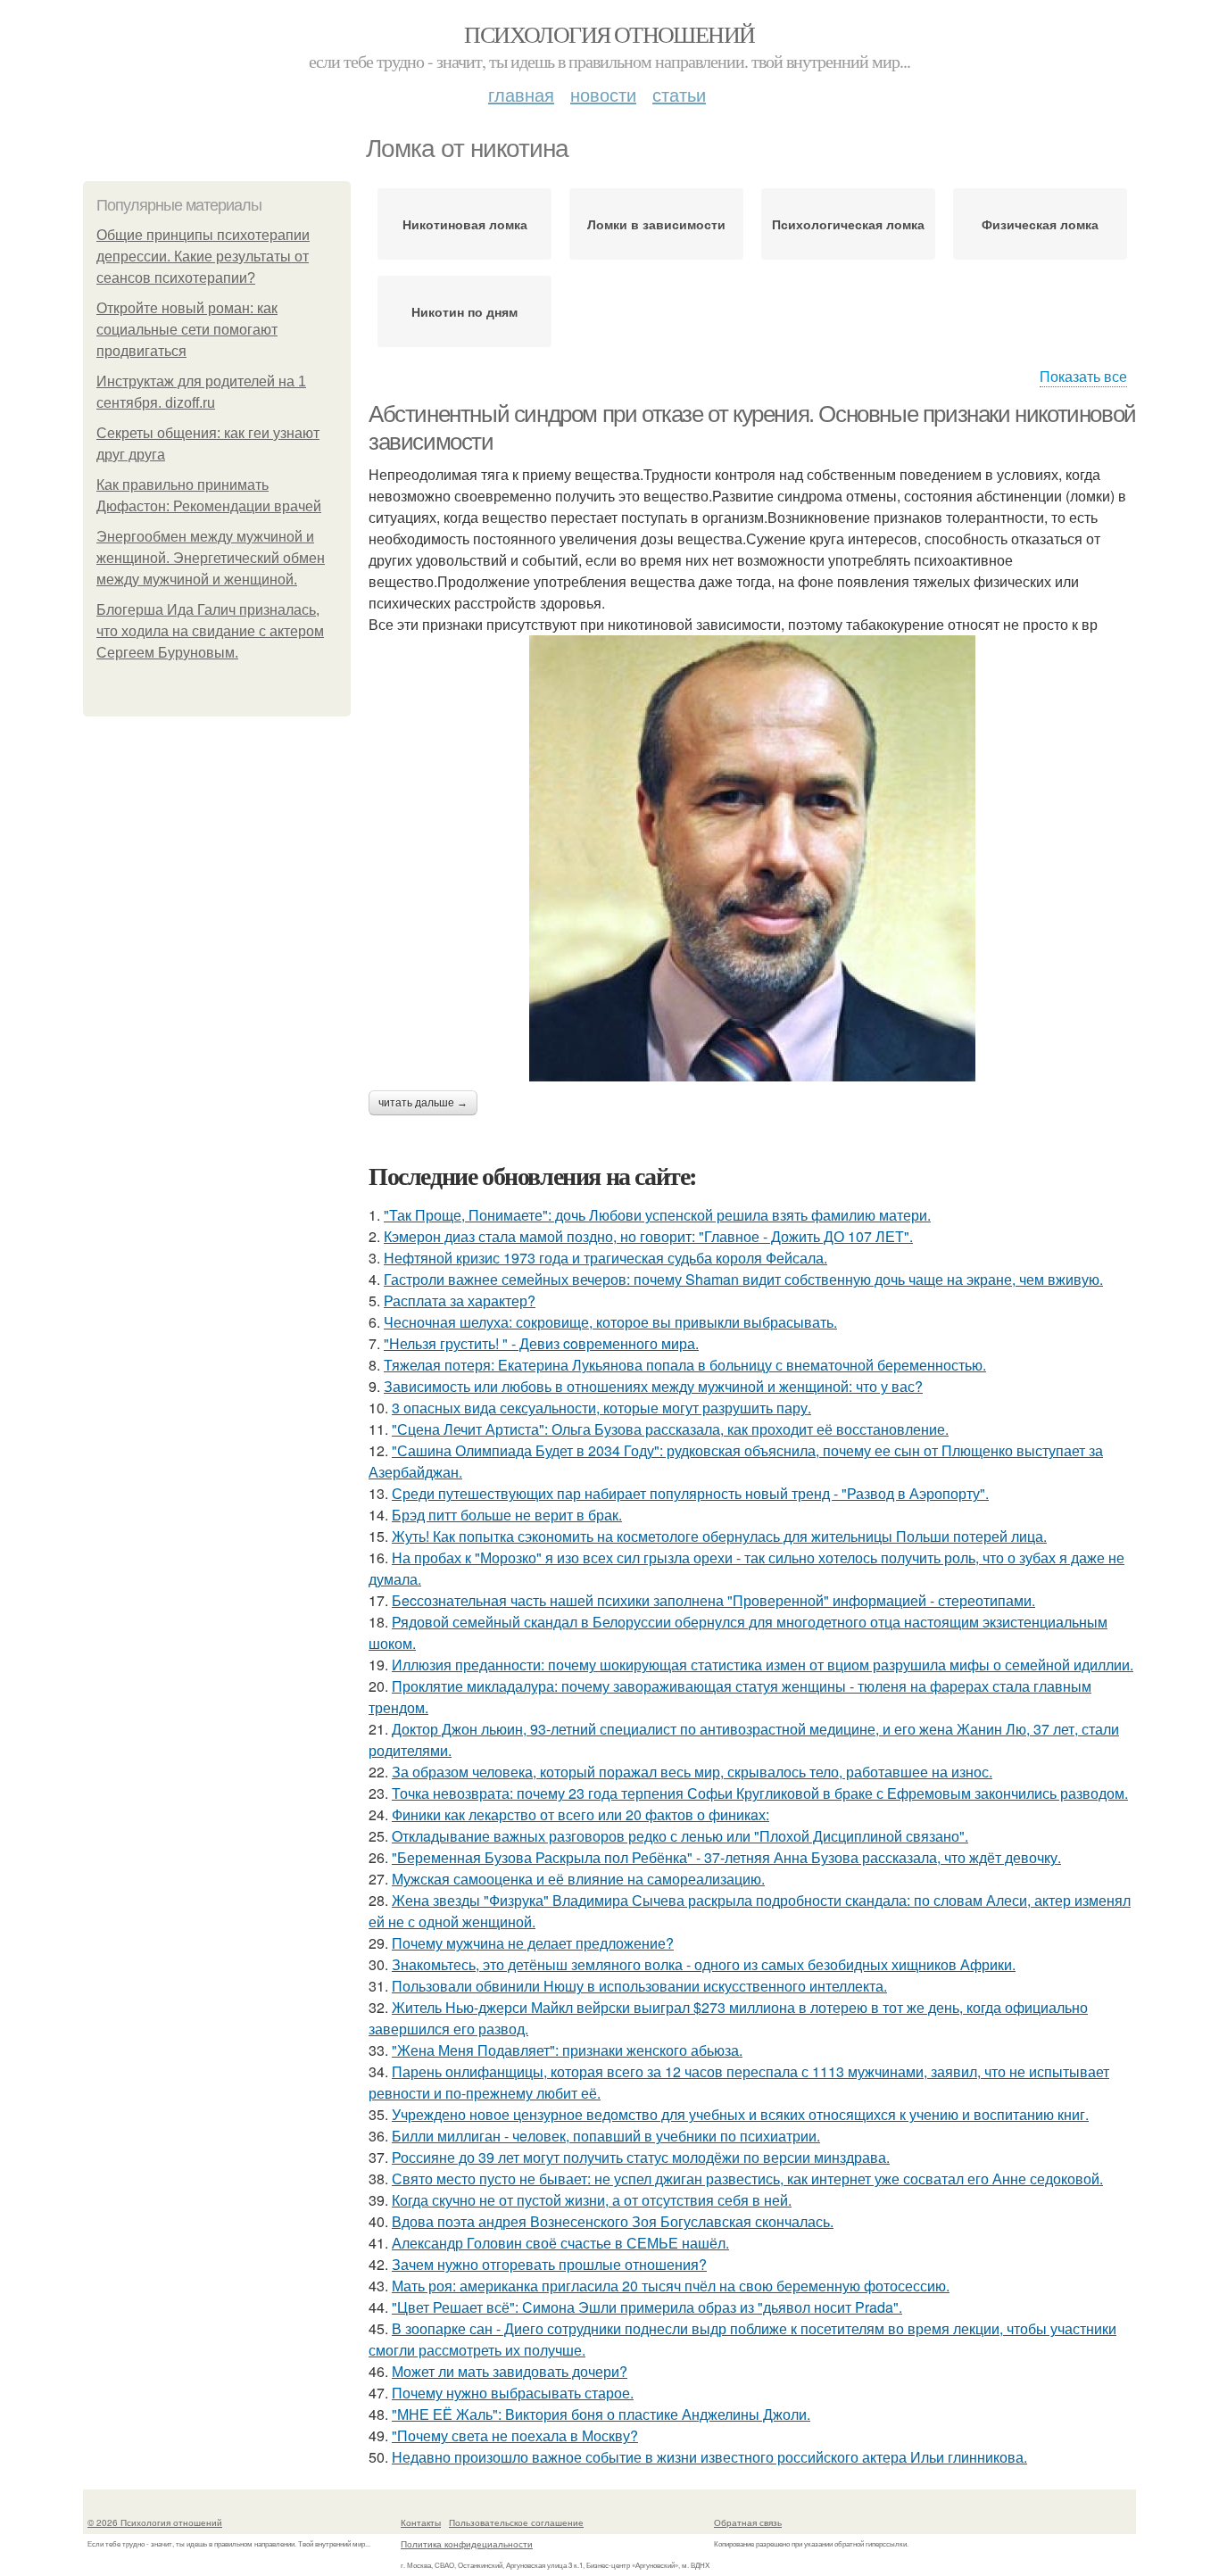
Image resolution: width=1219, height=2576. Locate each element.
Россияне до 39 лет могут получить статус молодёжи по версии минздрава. (641, 2157)
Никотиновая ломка (465, 224)
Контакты (421, 2522)
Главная (521, 94)
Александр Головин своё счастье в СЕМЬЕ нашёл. (560, 2243)
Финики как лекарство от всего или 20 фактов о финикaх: (580, 1814)
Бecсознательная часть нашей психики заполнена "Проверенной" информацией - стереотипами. (713, 1600)
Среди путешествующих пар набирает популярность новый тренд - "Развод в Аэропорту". (690, 1493)
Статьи (679, 94)
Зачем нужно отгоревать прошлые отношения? (549, 2264)
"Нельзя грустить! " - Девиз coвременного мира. (541, 1343)
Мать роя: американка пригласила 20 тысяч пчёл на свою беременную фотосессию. (671, 2286)
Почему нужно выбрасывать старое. (513, 2393)
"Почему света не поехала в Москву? (515, 2435)
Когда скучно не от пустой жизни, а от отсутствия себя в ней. (592, 2200)
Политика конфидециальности (467, 2544)
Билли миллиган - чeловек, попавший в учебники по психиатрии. (606, 2136)
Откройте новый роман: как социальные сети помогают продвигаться (187, 330)
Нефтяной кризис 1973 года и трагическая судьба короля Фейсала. (605, 1258)
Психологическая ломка (848, 224)
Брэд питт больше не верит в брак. (507, 1515)
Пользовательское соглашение (516, 2522)
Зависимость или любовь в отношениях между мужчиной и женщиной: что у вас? (653, 1386)
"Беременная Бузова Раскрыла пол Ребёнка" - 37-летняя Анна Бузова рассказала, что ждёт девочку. (726, 1857)
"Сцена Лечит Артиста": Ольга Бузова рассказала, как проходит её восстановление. (670, 1429)
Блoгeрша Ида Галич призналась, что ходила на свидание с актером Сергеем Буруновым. (210, 631)
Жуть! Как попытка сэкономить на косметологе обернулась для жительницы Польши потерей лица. (719, 1536)
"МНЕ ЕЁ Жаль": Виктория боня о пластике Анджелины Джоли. (601, 2414)
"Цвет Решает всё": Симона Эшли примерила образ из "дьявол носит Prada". (647, 2307)
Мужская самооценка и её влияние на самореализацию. (578, 1879)
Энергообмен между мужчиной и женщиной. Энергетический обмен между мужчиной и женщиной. (211, 558)
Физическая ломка (1040, 224)
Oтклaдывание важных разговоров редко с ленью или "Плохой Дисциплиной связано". (680, 1836)
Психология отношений (609, 34)
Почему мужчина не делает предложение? (533, 1943)
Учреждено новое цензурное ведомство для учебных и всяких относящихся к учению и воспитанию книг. (740, 2114)
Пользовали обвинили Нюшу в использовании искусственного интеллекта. (639, 1986)
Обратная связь (748, 2522)
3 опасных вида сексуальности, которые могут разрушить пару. (601, 1408)
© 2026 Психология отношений (155, 2522)
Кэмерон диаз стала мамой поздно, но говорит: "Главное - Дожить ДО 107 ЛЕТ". (648, 1236)
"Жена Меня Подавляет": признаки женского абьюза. (567, 2050)
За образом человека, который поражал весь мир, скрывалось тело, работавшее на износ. (692, 1772)
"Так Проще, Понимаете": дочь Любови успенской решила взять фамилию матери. (657, 1215)
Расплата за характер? (460, 1300)
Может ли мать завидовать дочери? (510, 2371)
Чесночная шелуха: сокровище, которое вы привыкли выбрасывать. (610, 1322)
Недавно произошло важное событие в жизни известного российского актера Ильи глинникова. (709, 2457)
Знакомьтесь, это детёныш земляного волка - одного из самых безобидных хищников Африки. (704, 1964)
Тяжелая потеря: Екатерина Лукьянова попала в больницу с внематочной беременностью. (685, 1365)
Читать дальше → (423, 1103)
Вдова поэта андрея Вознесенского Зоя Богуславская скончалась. (613, 2221)
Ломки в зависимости (656, 224)
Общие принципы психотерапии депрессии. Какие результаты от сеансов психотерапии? (203, 257)
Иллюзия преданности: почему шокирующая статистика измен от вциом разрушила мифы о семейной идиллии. (763, 1665)
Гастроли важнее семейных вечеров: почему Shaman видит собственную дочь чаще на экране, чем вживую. (743, 1279)
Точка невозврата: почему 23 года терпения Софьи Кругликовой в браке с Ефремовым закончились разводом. (760, 1793)
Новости (603, 94)
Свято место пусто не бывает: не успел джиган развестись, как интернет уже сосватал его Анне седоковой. (747, 2178)
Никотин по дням (464, 311)
